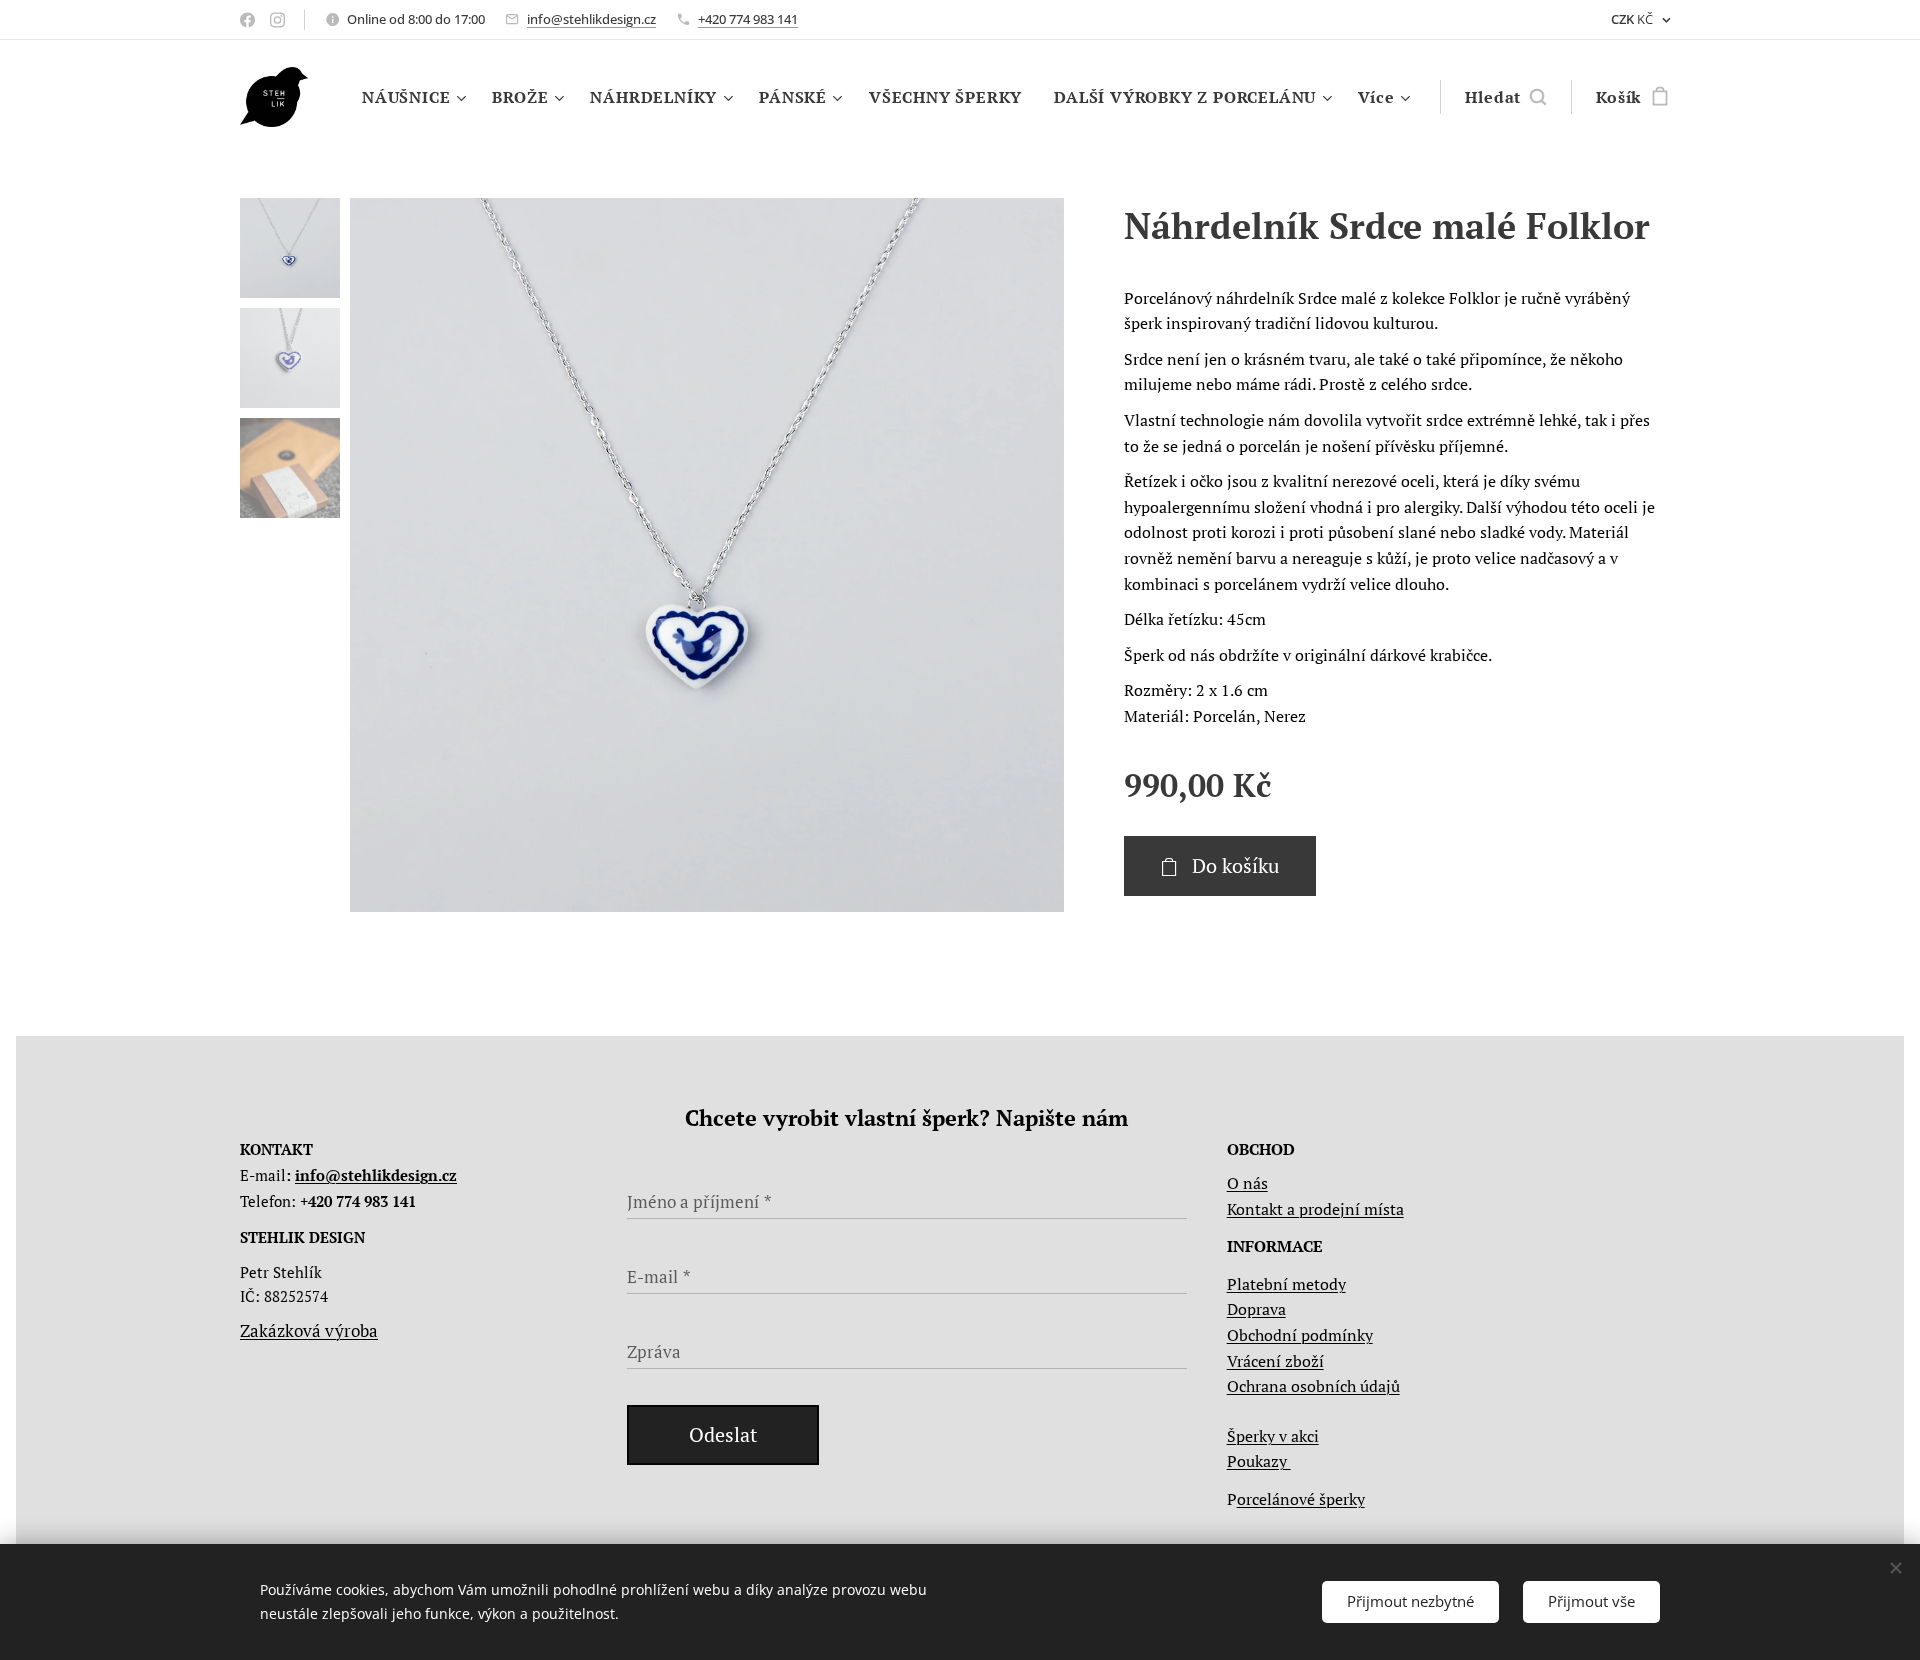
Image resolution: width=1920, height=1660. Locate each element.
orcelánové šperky (1301, 1499)
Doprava (1256, 1309)
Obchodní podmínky (1300, 1335)
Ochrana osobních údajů (1313, 1386)
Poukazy (1259, 1461)
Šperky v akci (1273, 1436)
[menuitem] (416, 97)
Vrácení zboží (1275, 1361)
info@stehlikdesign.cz (591, 19)
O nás (1247, 1183)
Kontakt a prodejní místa (1315, 1209)
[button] (1505, 97)
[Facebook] (247, 20)
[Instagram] (277, 20)
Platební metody (1286, 1284)
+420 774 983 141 (748, 19)
